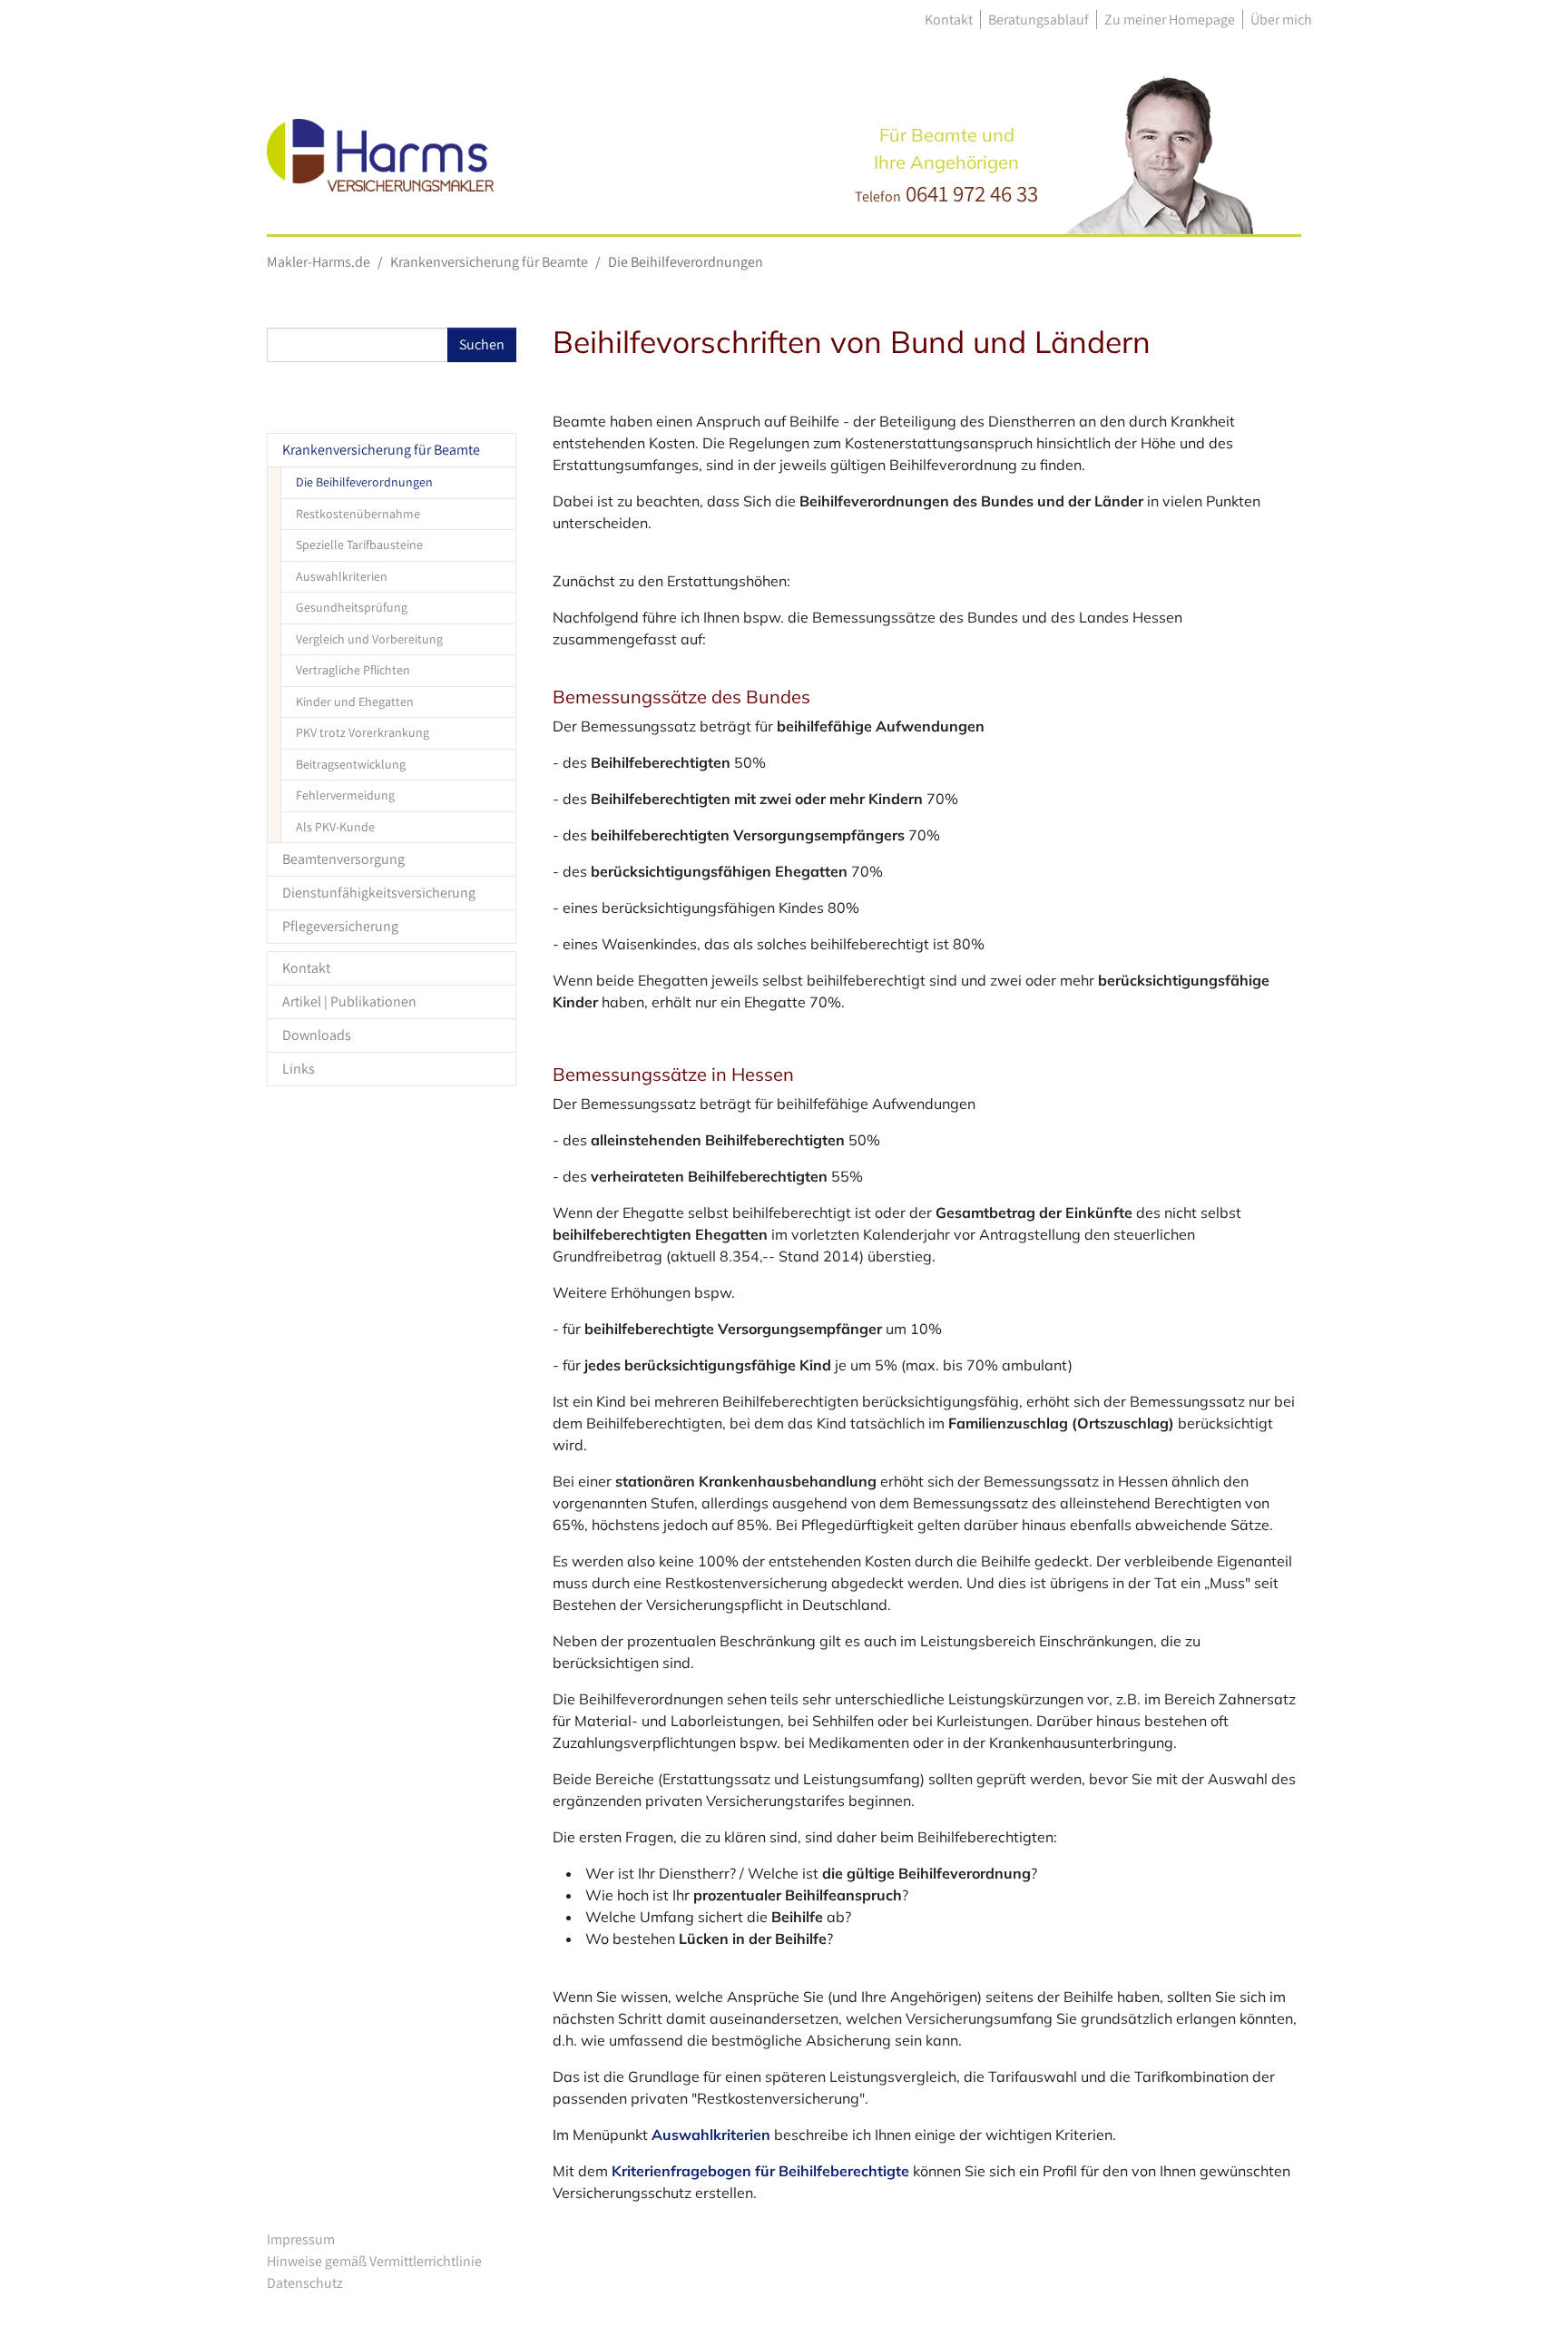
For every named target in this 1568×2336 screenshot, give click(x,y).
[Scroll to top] (1528, 2296)
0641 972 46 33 (972, 193)
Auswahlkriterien (711, 2135)
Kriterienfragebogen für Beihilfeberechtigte (760, 2171)
